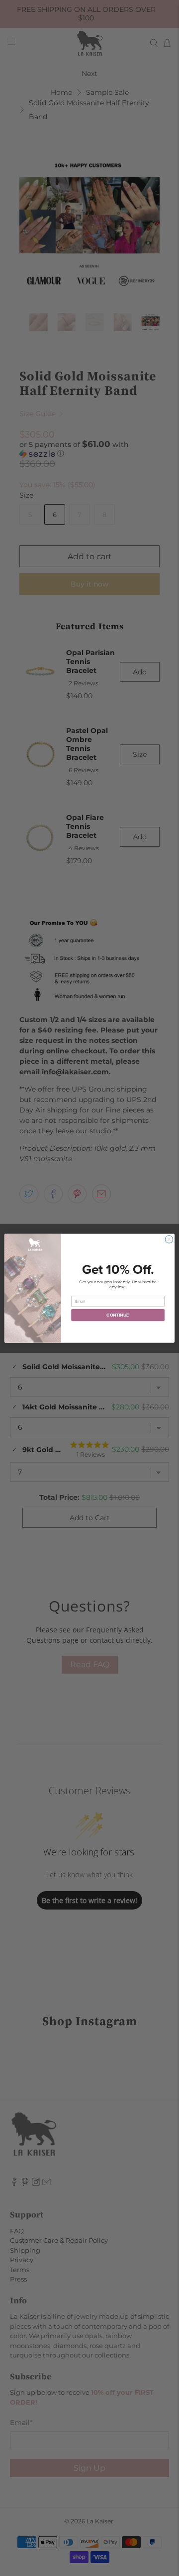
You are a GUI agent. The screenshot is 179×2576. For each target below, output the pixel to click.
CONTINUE (118, 1315)
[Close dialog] (169, 1239)
